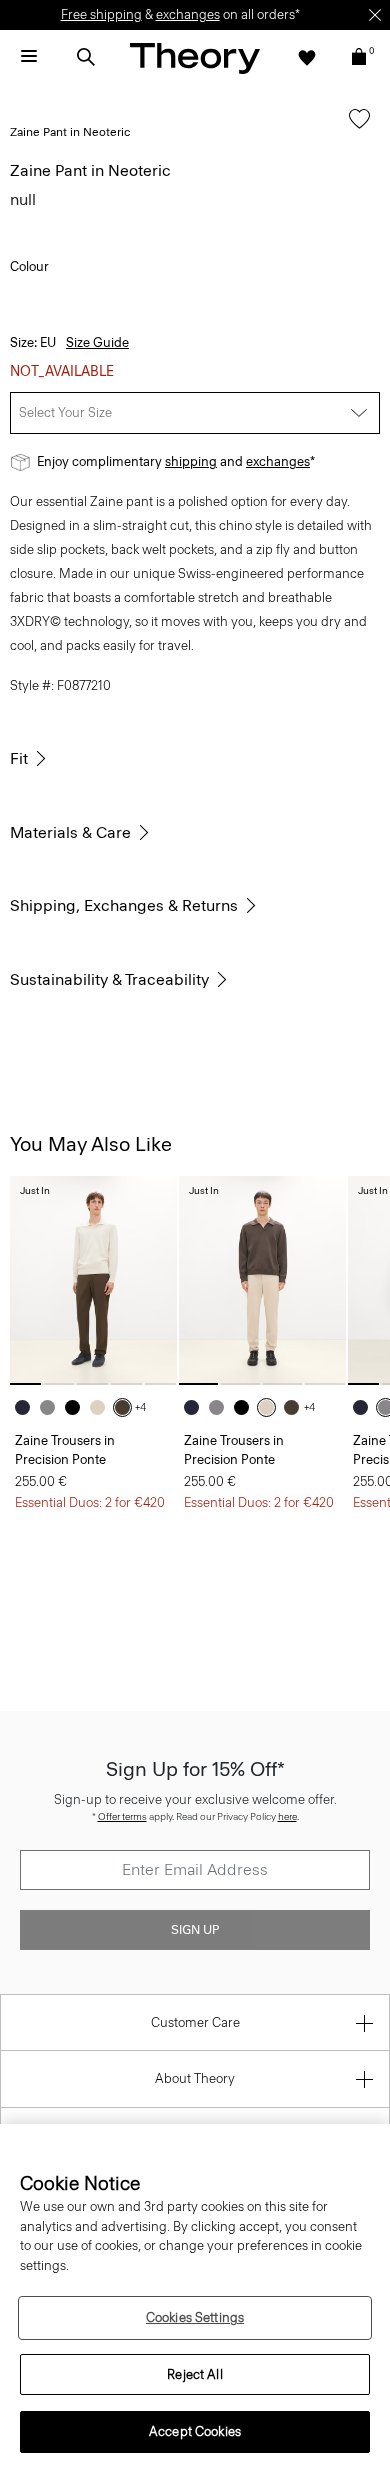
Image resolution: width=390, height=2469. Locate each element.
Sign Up (195, 1930)
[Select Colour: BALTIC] (27, 1407)
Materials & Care (70, 832)
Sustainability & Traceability (109, 979)
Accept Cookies (195, 2431)
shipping (191, 461)
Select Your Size (65, 412)
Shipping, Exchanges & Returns (124, 905)
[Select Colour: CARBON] (52, 1407)
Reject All (194, 2374)
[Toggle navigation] (29, 57)
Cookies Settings (195, 2317)
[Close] (375, 15)
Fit (19, 758)
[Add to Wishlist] (354, 128)
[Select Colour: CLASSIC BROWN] (127, 1407)
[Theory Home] (195, 57)
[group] (93, 1280)
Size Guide (97, 342)
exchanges (188, 14)
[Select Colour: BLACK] (77, 1407)
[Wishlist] (307, 57)
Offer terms (122, 1816)
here (287, 1816)
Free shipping (101, 14)
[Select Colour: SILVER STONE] (102, 1407)
